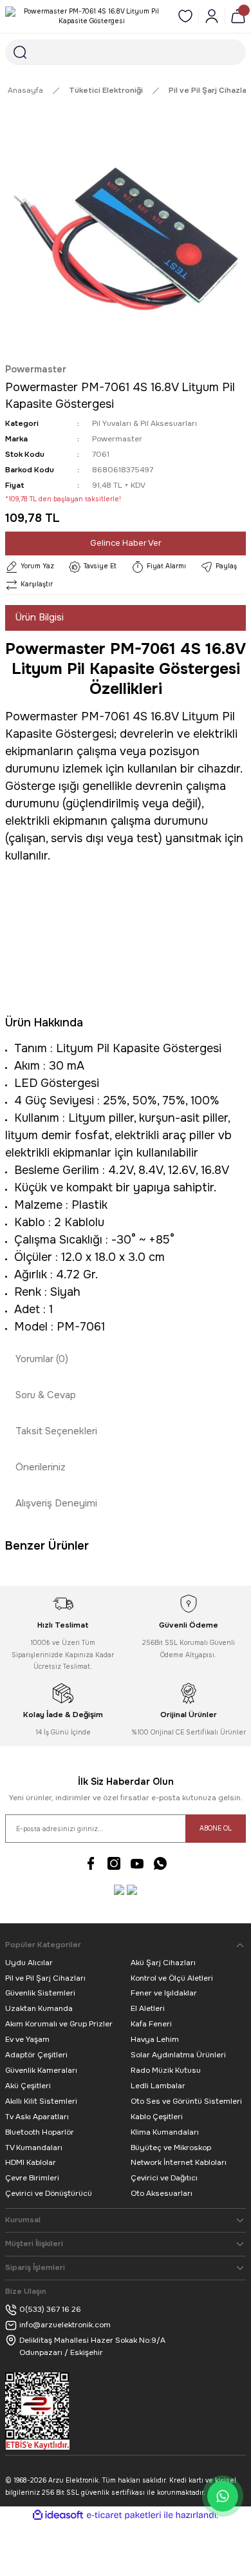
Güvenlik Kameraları (41, 2070)
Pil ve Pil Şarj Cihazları (45, 1978)
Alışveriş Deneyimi (56, 1503)
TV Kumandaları (34, 2148)
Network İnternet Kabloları (179, 2162)
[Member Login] (212, 16)
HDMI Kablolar (31, 2162)
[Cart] (238, 16)
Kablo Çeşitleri (157, 2117)
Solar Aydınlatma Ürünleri (178, 2055)
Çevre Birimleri (32, 2178)
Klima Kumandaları (165, 2132)
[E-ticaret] (124, 2515)
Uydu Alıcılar (29, 1963)
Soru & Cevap (46, 1395)
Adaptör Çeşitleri (36, 2055)
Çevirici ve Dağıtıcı (164, 2178)
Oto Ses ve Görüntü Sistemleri (186, 2101)
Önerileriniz (41, 1467)
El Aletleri (148, 2008)
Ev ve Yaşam (27, 2039)
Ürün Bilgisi (40, 617)
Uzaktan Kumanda (39, 2008)
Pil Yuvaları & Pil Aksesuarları (144, 423)
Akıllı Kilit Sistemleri (41, 2101)
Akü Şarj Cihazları (163, 1963)
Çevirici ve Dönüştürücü (49, 2193)
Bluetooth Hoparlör (40, 2132)
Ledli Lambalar (158, 2086)
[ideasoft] (58, 2515)
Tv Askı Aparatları (37, 2117)
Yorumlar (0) (42, 1359)
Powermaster (36, 369)
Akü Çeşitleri (28, 2086)
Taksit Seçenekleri (56, 1431)
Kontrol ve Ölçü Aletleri (172, 1978)
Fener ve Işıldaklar (164, 1993)
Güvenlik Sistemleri (40, 1993)
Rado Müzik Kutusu (166, 2070)
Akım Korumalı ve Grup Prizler (59, 2024)
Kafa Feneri (151, 2024)
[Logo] (86, 16)
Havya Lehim (155, 2039)
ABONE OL (216, 1828)
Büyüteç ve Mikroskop (171, 2148)
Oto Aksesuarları (162, 2193)
